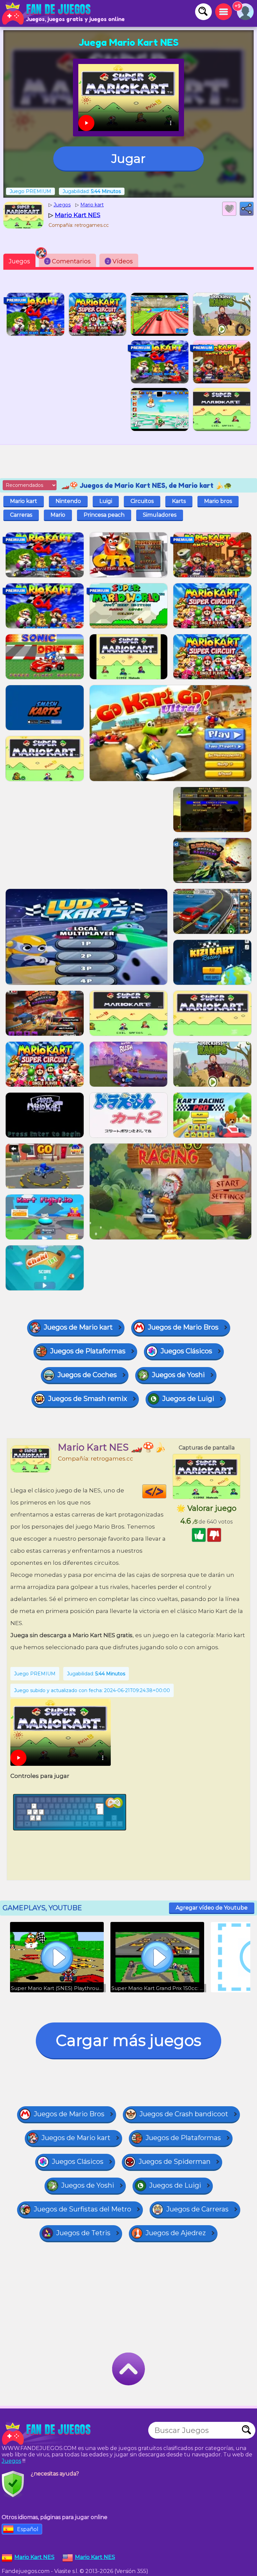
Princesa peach (104, 515)
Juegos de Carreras (197, 2209)
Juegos (19, 261)
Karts (179, 501)
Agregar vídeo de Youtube (212, 1908)
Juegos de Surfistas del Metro (82, 2209)
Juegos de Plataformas (88, 1351)
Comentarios (68, 261)
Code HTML (166, 1491)
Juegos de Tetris (83, 2233)
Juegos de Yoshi (178, 1375)
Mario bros (218, 501)
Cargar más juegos (128, 2040)
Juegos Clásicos (186, 1351)
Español (28, 2529)
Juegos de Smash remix (88, 1399)
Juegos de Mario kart (78, 1327)
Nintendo (68, 501)
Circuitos (142, 501)
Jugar (128, 158)
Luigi (106, 501)
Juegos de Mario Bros (183, 1327)
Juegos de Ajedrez (176, 2233)
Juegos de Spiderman (175, 2162)
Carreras (21, 515)
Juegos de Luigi (188, 1399)
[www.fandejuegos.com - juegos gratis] (47, 2434)
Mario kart (24, 501)
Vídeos (120, 261)
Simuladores (160, 515)
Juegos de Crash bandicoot (184, 2114)
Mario (58, 515)
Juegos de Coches (87, 1375)
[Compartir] (247, 209)
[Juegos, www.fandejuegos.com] (47, 13)
